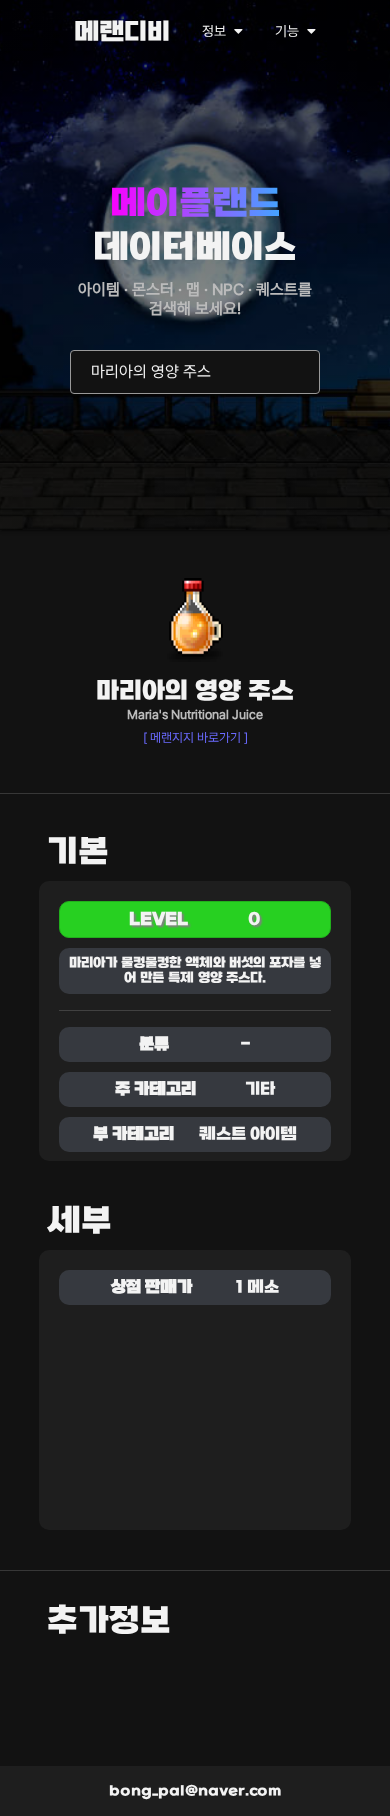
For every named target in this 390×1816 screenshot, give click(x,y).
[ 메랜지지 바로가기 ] (195, 737)
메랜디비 (122, 33)
